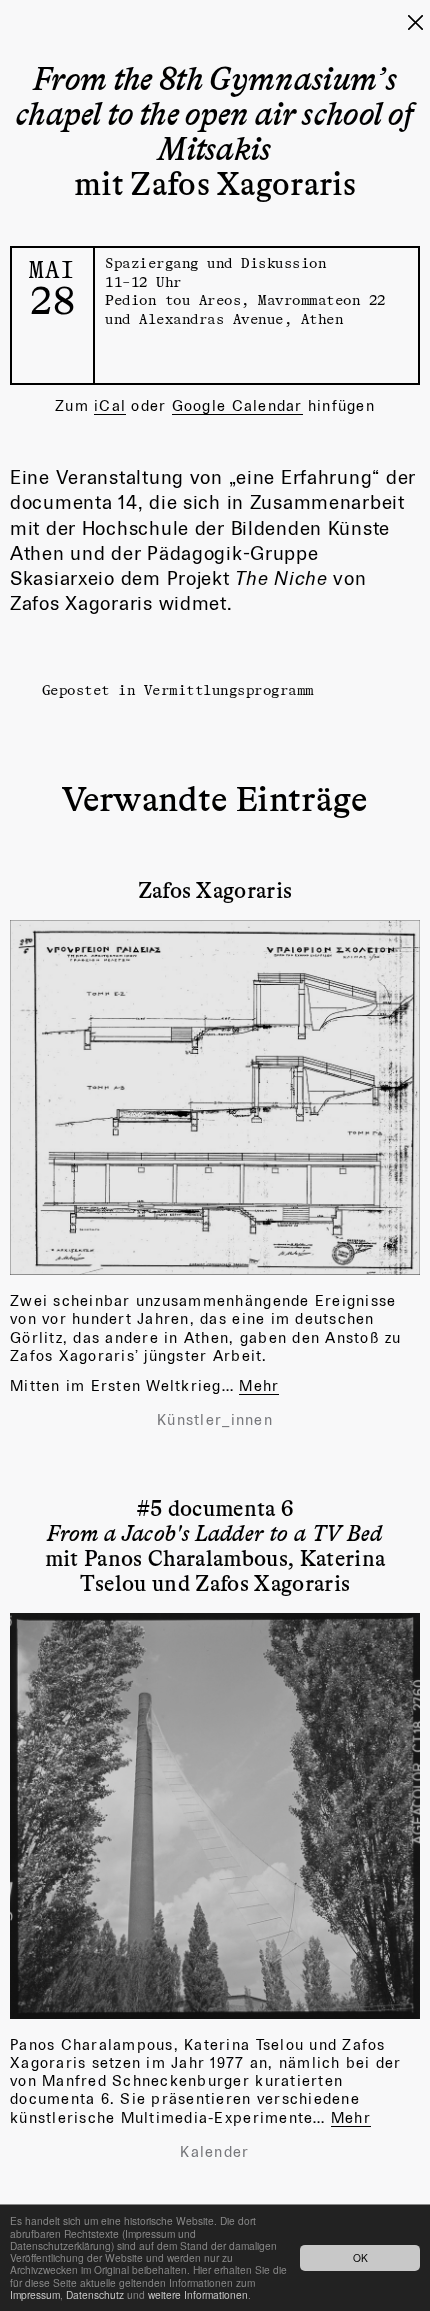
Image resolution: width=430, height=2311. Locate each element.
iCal (110, 405)
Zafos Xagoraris (215, 889)
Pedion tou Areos (173, 299)
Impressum (35, 2294)
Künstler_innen (215, 1420)
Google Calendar (237, 405)
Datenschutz (95, 2294)
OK (360, 2257)
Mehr (259, 1385)
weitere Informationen (198, 2294)
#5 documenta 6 (214, 1519)
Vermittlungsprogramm (229, 689)
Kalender (214, 2152)
